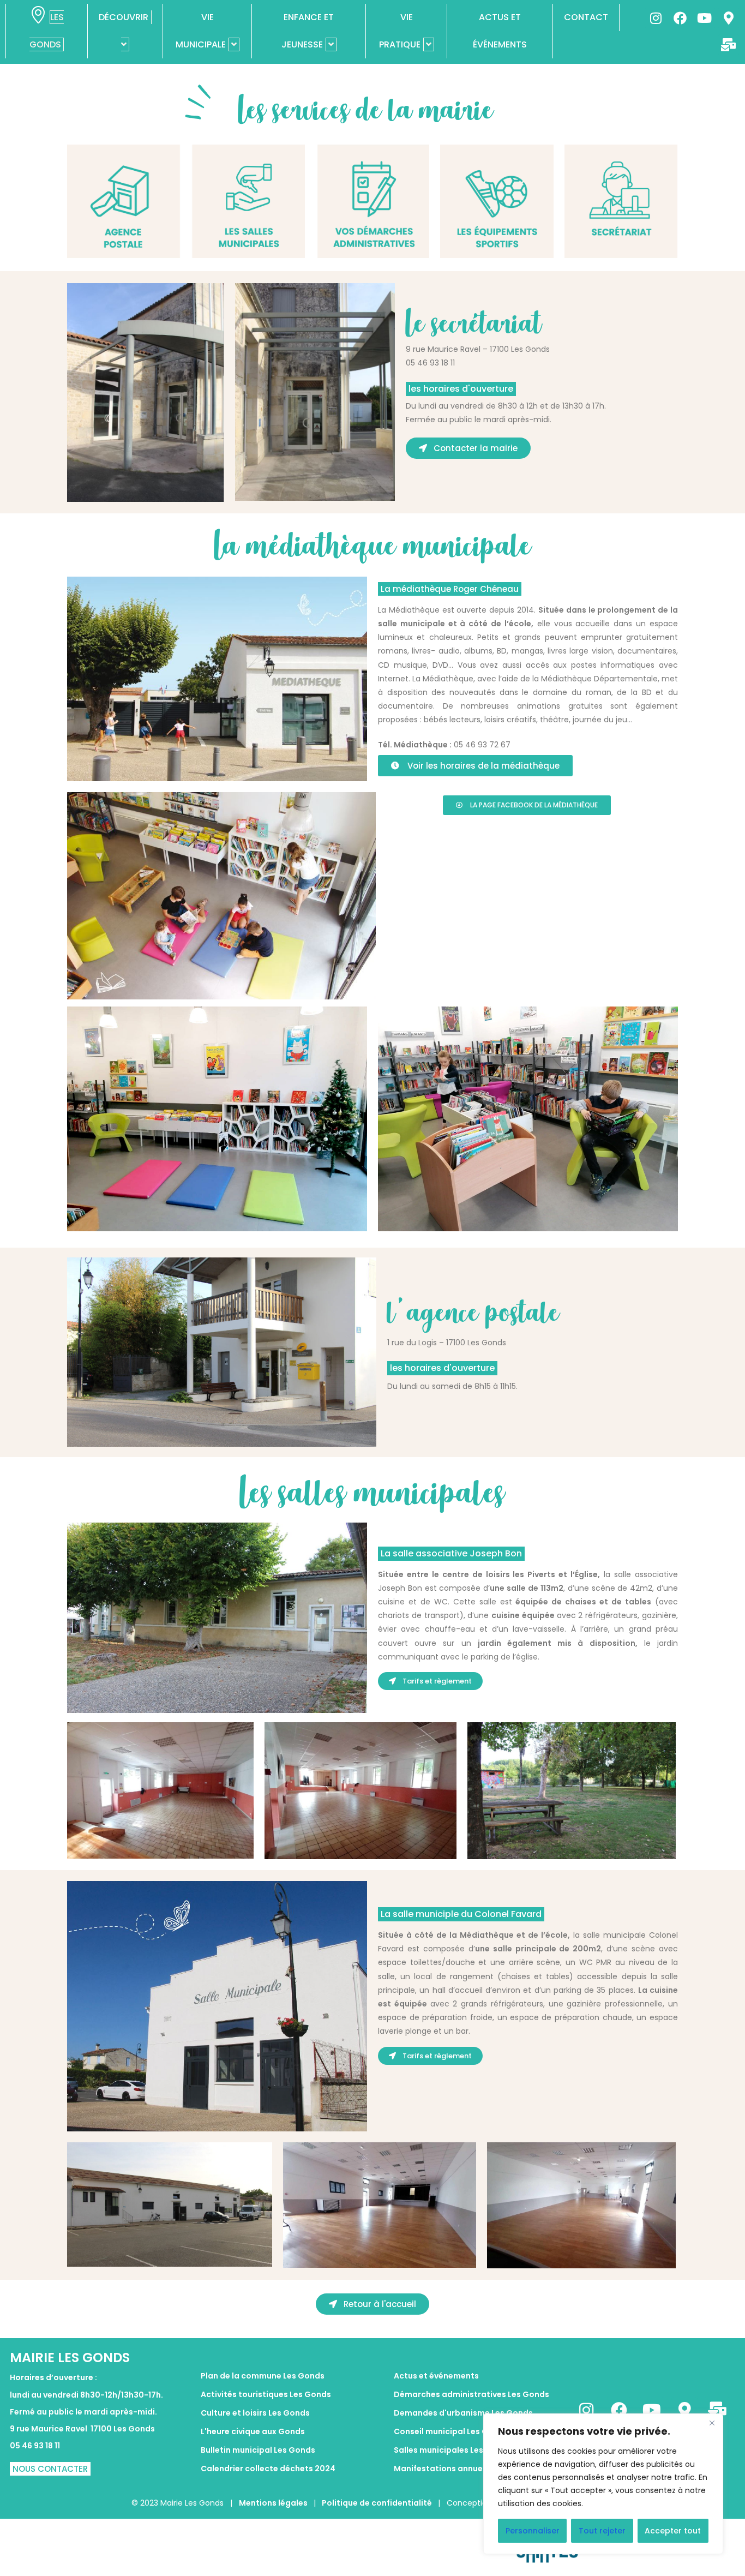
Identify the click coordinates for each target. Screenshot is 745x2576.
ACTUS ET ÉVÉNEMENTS (500, 31)
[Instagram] (656, 18)
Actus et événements (436, 2376)
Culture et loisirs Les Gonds (255, 2413)
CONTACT (586, 17)
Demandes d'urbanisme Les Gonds (463, 2413)
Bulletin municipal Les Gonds (258, 2450)
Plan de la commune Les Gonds (263, 2376)
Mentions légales (274, 2503)
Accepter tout (673, 2531)
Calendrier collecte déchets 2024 (268, 2469)
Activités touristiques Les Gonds (266, 2394)
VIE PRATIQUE (400, 31)
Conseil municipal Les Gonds (451, 2431)
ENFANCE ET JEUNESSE (308, 31)
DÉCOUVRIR (124, 17)
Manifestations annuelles (445, 2469)
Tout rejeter (602, 2531)
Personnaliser (533, 2531)
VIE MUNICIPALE (201, 31)
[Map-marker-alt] (729, 18)
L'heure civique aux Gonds (253, 2431)
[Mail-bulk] (729, 45)
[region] (603, 2484)
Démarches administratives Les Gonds (471, 2394)
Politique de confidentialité (377, 2503)
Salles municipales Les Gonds (453, 2450)
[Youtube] (704, 18)
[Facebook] (680, 18)
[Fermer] (712, 2423)
